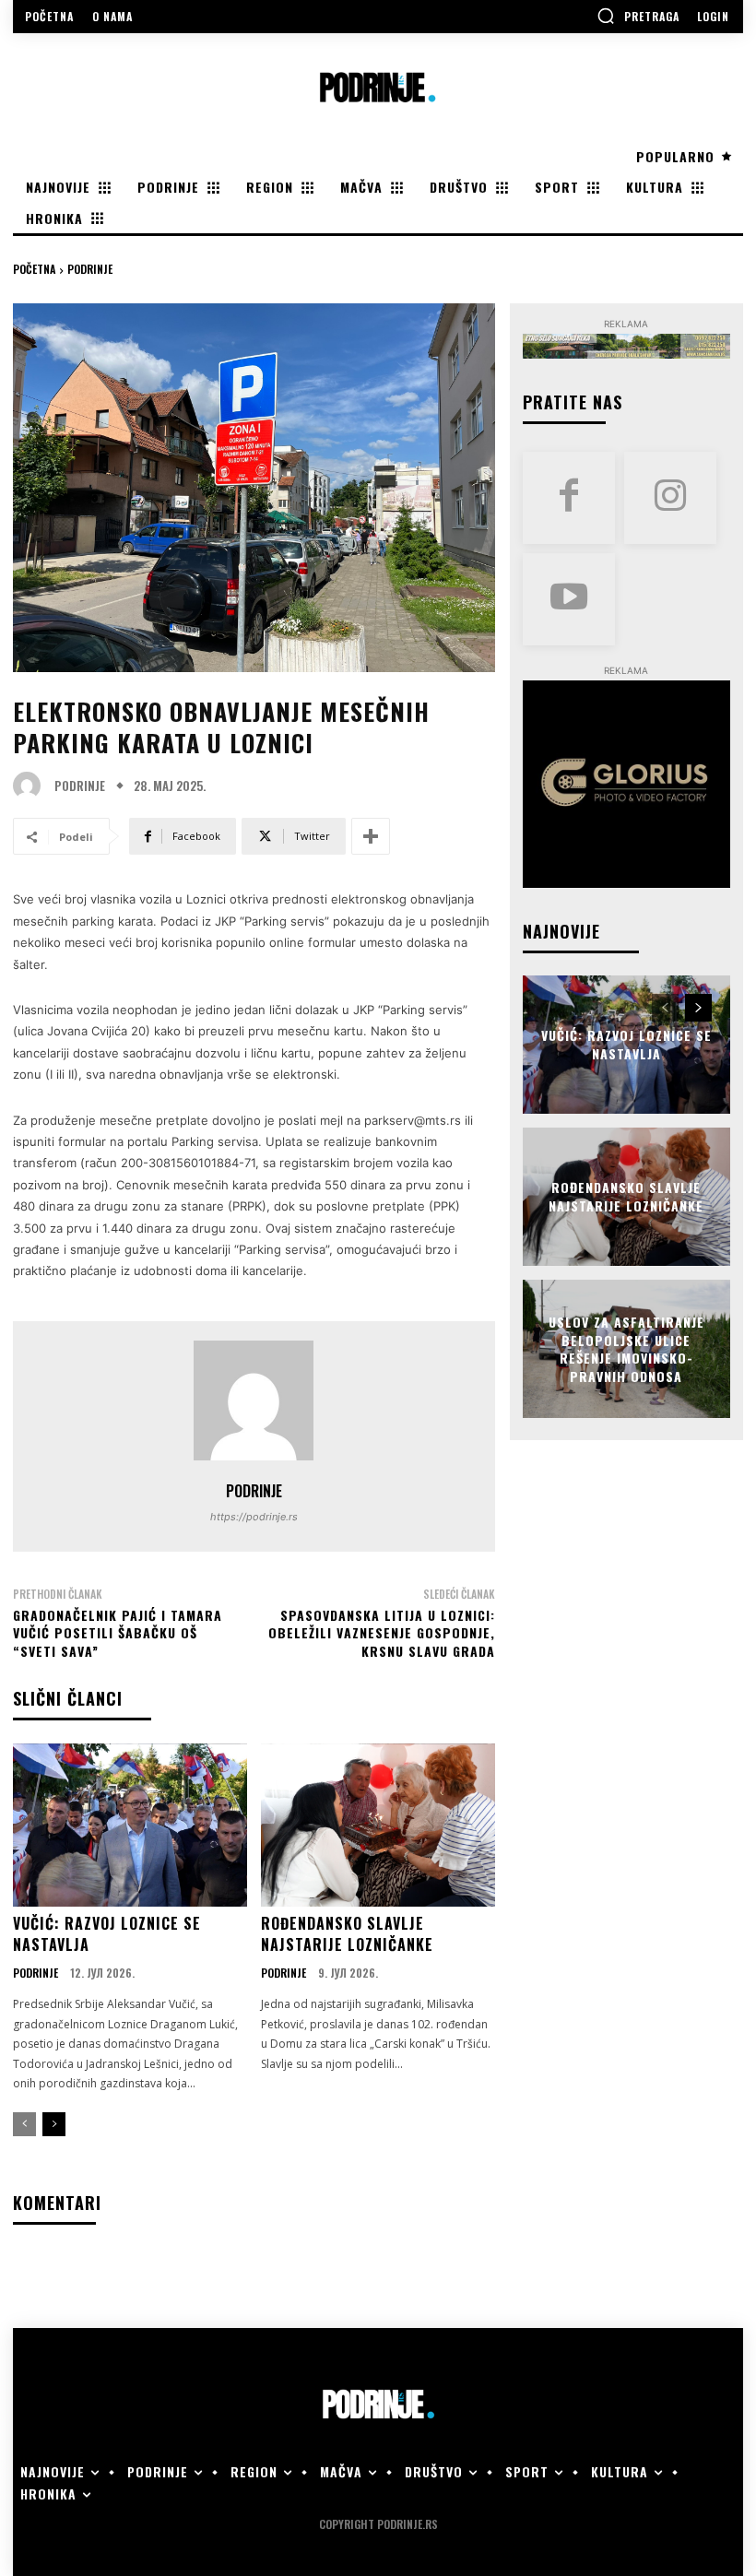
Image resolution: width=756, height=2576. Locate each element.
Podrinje (90, 269)
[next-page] (54, 2124)
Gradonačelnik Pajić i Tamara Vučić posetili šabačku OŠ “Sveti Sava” (118, 1633)
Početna (34, 269)
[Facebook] (569, 498)
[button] (638, 16)
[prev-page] (24, 2124)
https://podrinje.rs (254, 1517)
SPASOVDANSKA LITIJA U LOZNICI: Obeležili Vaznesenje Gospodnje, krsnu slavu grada (382, 1633)
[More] (371, 836)
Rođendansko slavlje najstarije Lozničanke (347, 1933)
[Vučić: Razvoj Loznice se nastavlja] (130, 1826)
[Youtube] (569, 599)
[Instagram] (670, 498)
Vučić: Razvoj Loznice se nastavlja (107, 1933)
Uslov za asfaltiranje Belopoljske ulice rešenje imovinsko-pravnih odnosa (626, 1349)
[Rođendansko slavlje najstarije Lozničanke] (378, 1826)
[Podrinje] (31, 786)
